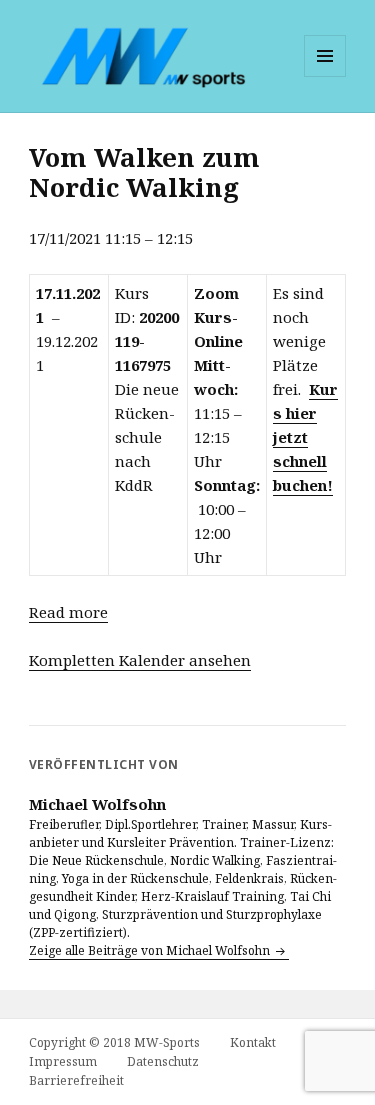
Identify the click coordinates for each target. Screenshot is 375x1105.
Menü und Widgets (325, 76)
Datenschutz (163, 1061)
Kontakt (253, 1042)
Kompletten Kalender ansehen (140, 660)
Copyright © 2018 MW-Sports (114, 1042)
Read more (68, 612)
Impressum (63, 1061)
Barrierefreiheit (76, 1080)
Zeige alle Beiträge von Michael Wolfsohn (151, 950)
